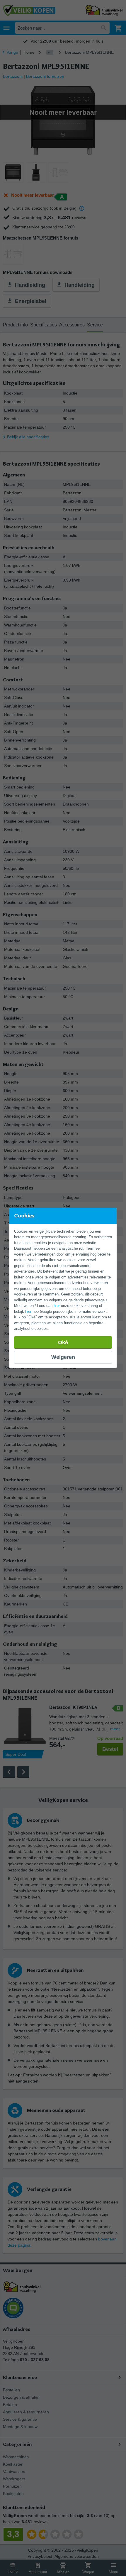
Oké (63, 1342)
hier (57, 1306)
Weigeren (63, 1357)
